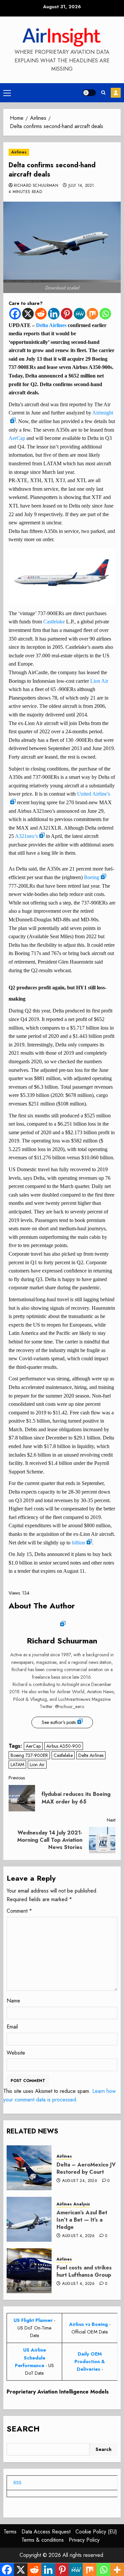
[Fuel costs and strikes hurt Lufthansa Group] (29, 2271)
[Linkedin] (54, 314)
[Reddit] (41, 314)
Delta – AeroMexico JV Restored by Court (86, 2168)
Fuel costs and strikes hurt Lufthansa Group (84, 2271)
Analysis (82, 2204)
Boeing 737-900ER (29, 1755)
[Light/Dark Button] (89, 93)
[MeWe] (80, 314)
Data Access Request (46, 2532)
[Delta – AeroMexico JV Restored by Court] (29, 2168)
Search (23, 2429)
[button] (7, 93)
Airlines (19, 152)
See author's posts (59, 1722)
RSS (18, 2483)
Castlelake (54, 622)
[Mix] (92, 314)
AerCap (17, 438)
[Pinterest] (67, 314)
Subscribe (116, 93)
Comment (19, 1911)
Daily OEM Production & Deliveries (90, 2361)
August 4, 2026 (79, 2236)
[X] (28, 314)
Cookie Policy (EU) (96, 2532)
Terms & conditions (43, 2540)
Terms (10, 2532)
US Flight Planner (33, 2320)
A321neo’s (26, 836)
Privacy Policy (84, 2540)
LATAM (17, 1765)
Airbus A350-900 (64, 1746)
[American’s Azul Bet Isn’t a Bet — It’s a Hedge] (29, 2219)
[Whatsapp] (105, 314)
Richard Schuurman (36, 186)
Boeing (92, 877)
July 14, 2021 (81, 186)
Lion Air (99, 681)
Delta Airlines (51, 325)
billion (78, 1543)
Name (13, 2001)
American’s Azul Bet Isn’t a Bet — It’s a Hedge (82, 2220)
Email (12, 2027)
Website (16, 2053)
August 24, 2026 (80, 2181)
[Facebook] (15, 314)
